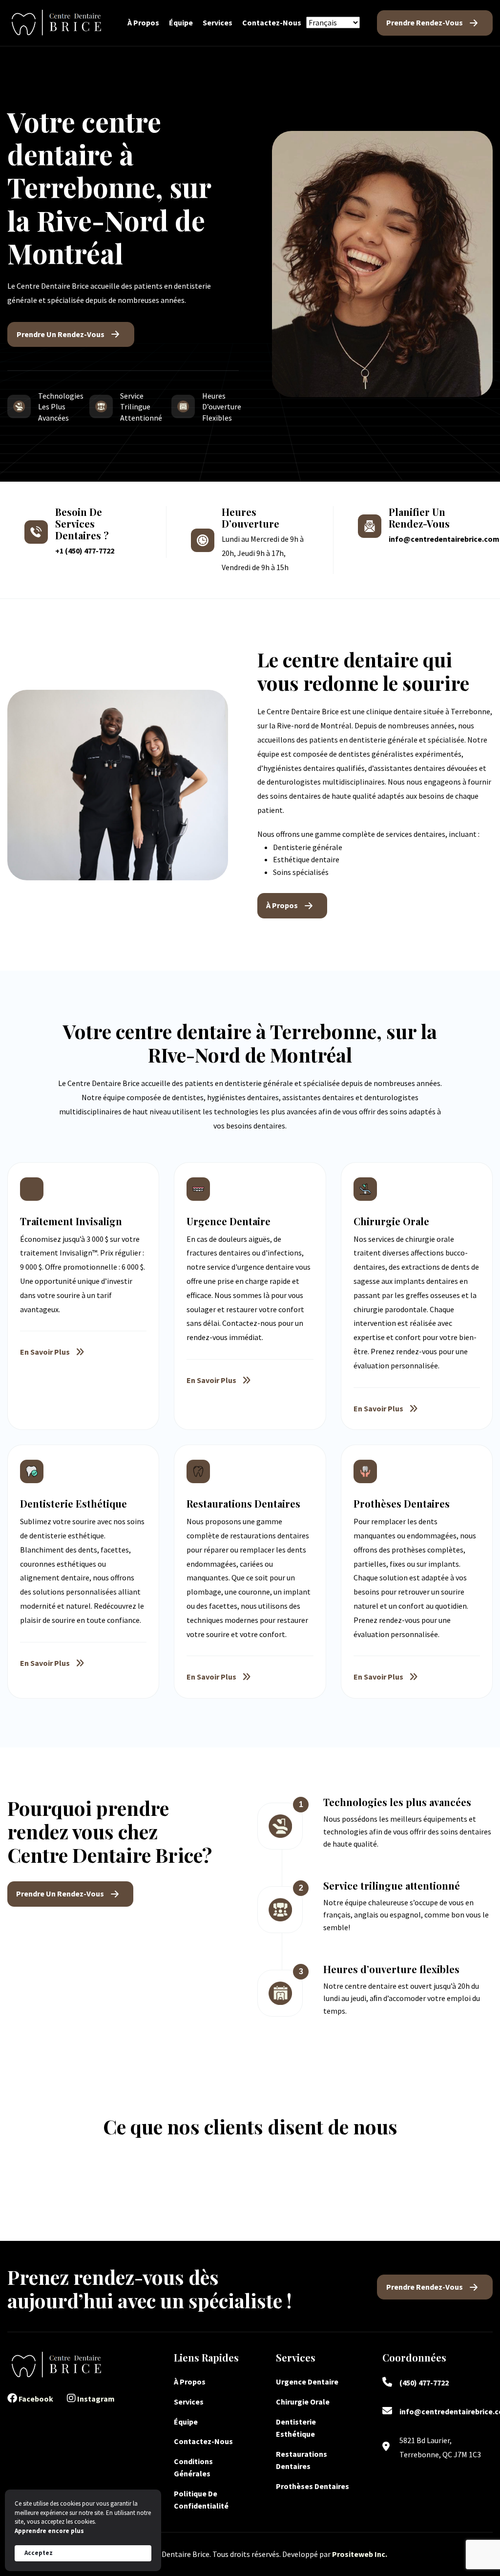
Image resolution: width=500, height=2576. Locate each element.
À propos (143, 22)
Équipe (181, 22)
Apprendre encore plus (49, 2531)
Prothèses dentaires (312, 2486)
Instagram (95, 2399)
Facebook (35, 2399)
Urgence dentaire (308, 2382)
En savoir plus (45, 1352)
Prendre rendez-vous (425, 22)
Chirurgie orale (303, 2402)
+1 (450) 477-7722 (85, 551)
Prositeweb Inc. (360, 2554)
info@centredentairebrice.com (444, 539)
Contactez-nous (272, 22)
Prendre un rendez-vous (61, 334)
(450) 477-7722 (424, 2383)
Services (218, 22)
